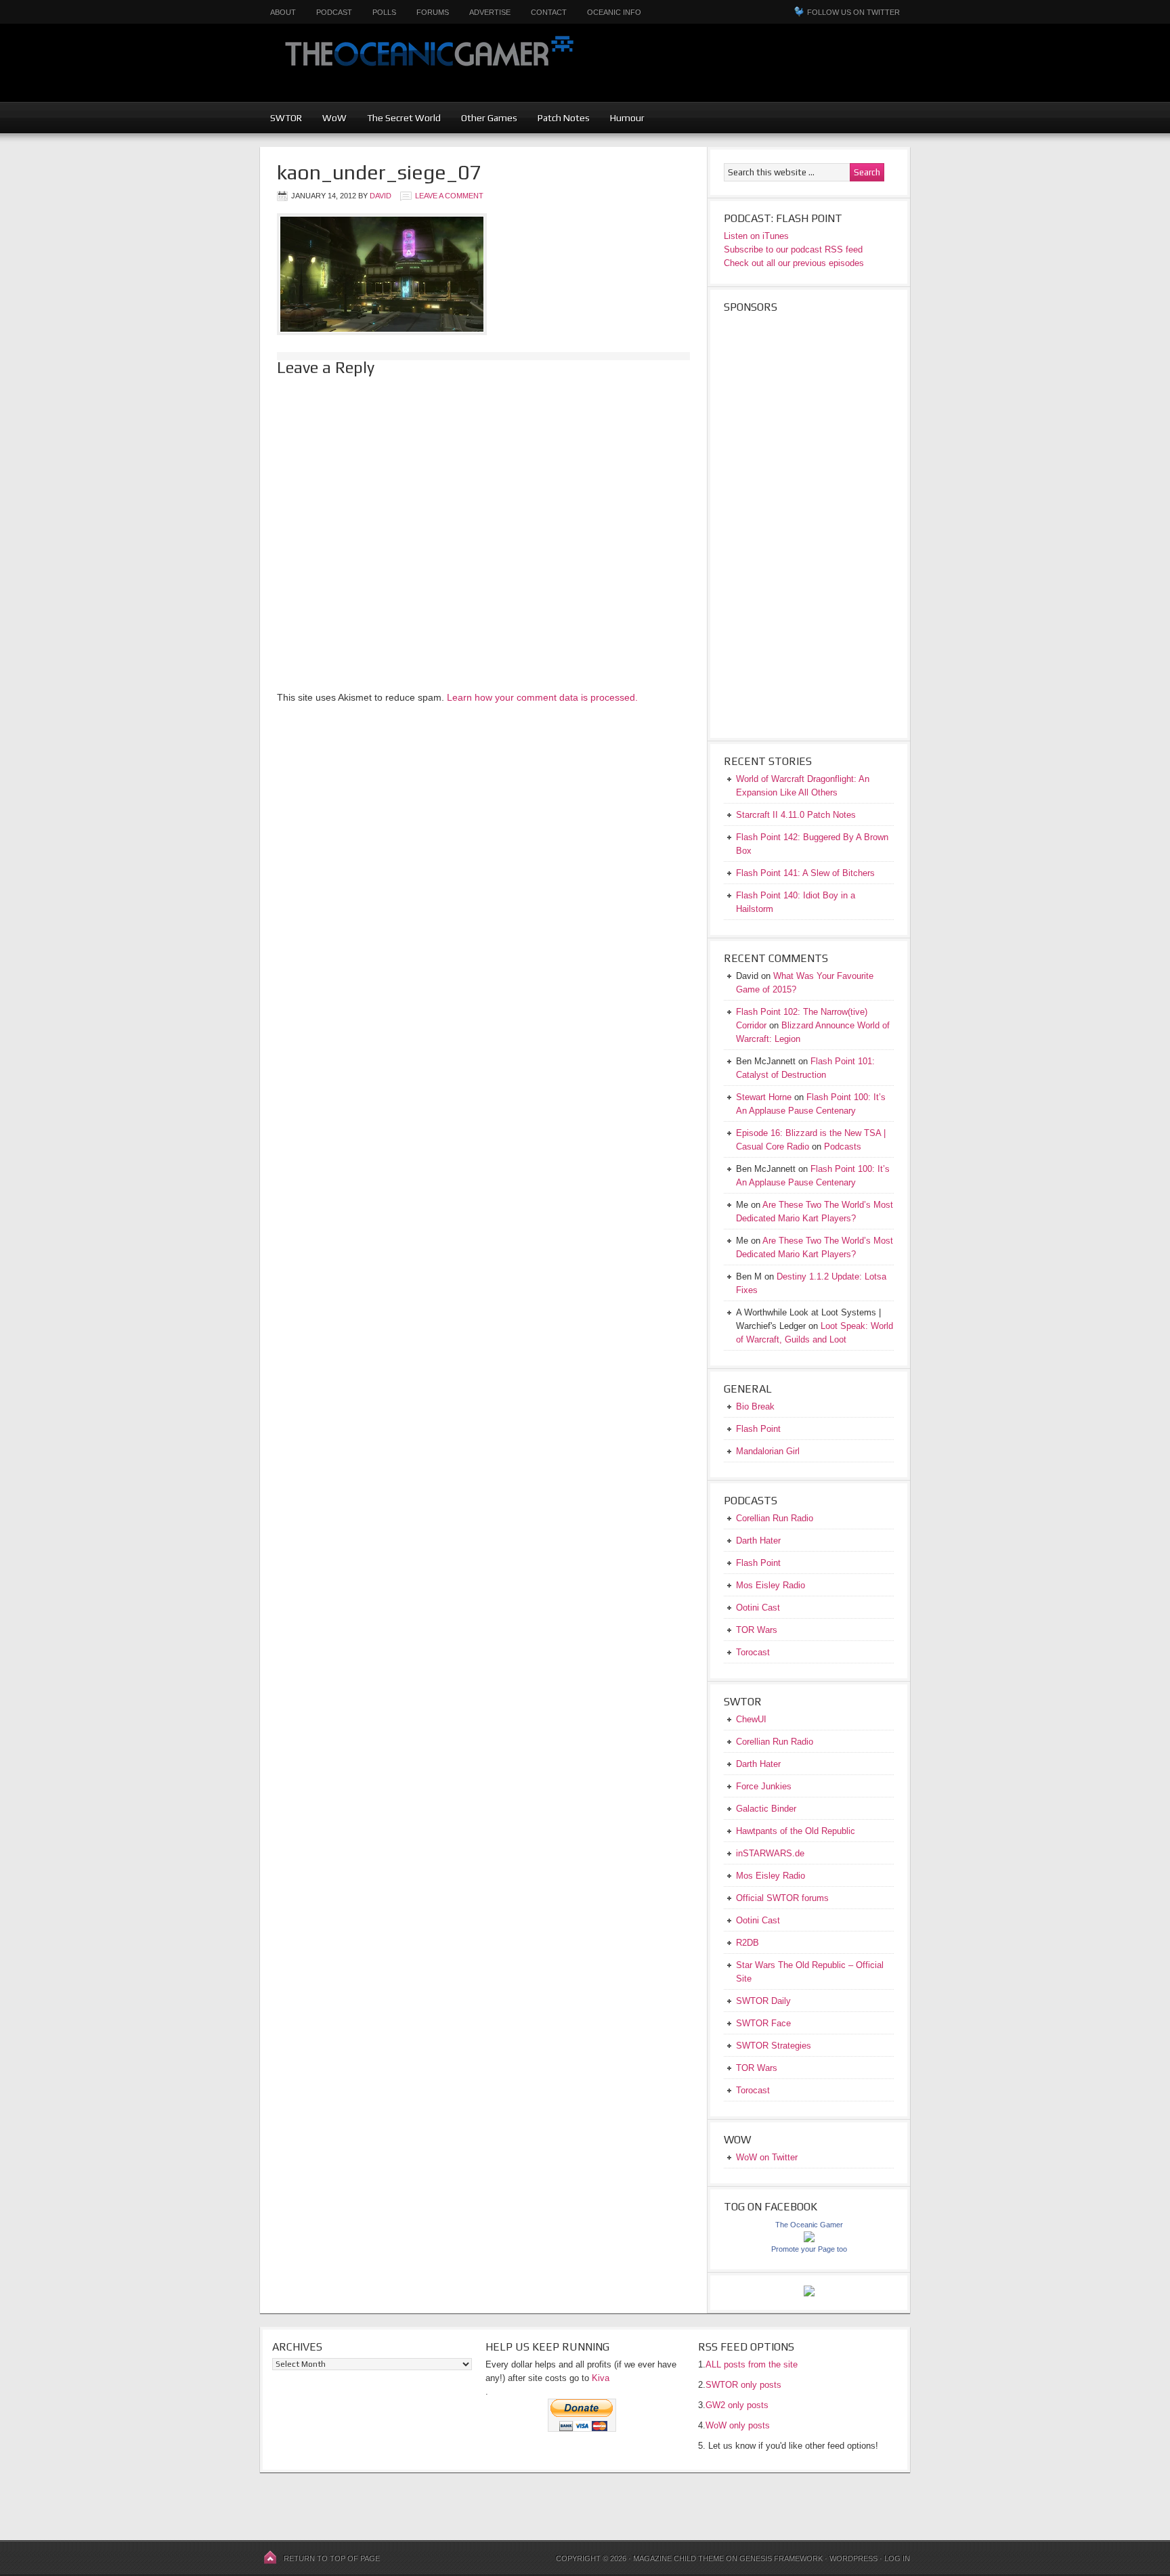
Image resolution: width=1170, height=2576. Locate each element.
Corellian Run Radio (775, 1518)
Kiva (601, 2378)
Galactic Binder (766, 1809)
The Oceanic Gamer (426, 63)
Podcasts (843, 1147)
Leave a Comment (449, 196)
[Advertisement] (840, 71)
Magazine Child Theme (678, 2558)
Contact (549, 12)
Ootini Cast (758, 1608)
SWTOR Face (763, 2023)
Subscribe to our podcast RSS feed (793, 249)
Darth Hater (758, 1541)
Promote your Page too (809, 2249)
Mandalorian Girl (768, 1451)
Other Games (489, 118)
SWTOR (286, 118)
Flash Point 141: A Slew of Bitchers (805, 873)
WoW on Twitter (767, 2157)
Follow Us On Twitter (853, 12)
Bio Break (755, 1406)
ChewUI (751, 1719)
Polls (384, 12)
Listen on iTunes (756, 236)
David (381, 196)
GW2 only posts (737, 2405)
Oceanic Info (614, 12)
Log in (897, 2558)
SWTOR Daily (763, 2001)
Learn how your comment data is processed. (542, 697)
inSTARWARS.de (770, 1853)
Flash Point (758, 1429)
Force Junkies (764, 1786)
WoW (334, 118)
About (283, 12)
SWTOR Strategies (774, 2046)
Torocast (753, 1652)
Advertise (490, 12)
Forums (433, 12)
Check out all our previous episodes (794, 263)
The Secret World (404, 118)
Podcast (334, 12)
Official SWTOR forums (782, 1898)
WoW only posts (738, 2425)
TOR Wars (757, 1630)
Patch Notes (564, 118)
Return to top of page (332, 2558)
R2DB (747, 1943)
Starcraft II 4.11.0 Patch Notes (796, 815)
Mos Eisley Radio (771, 1585)
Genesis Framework (781, 2558)
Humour (627, 118)
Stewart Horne (764, 1097)
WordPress (853, 2558)
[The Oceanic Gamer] (809, 2239)
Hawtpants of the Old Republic (796, 1831)
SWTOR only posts (743, 2385)
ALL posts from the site (752, 2364)
